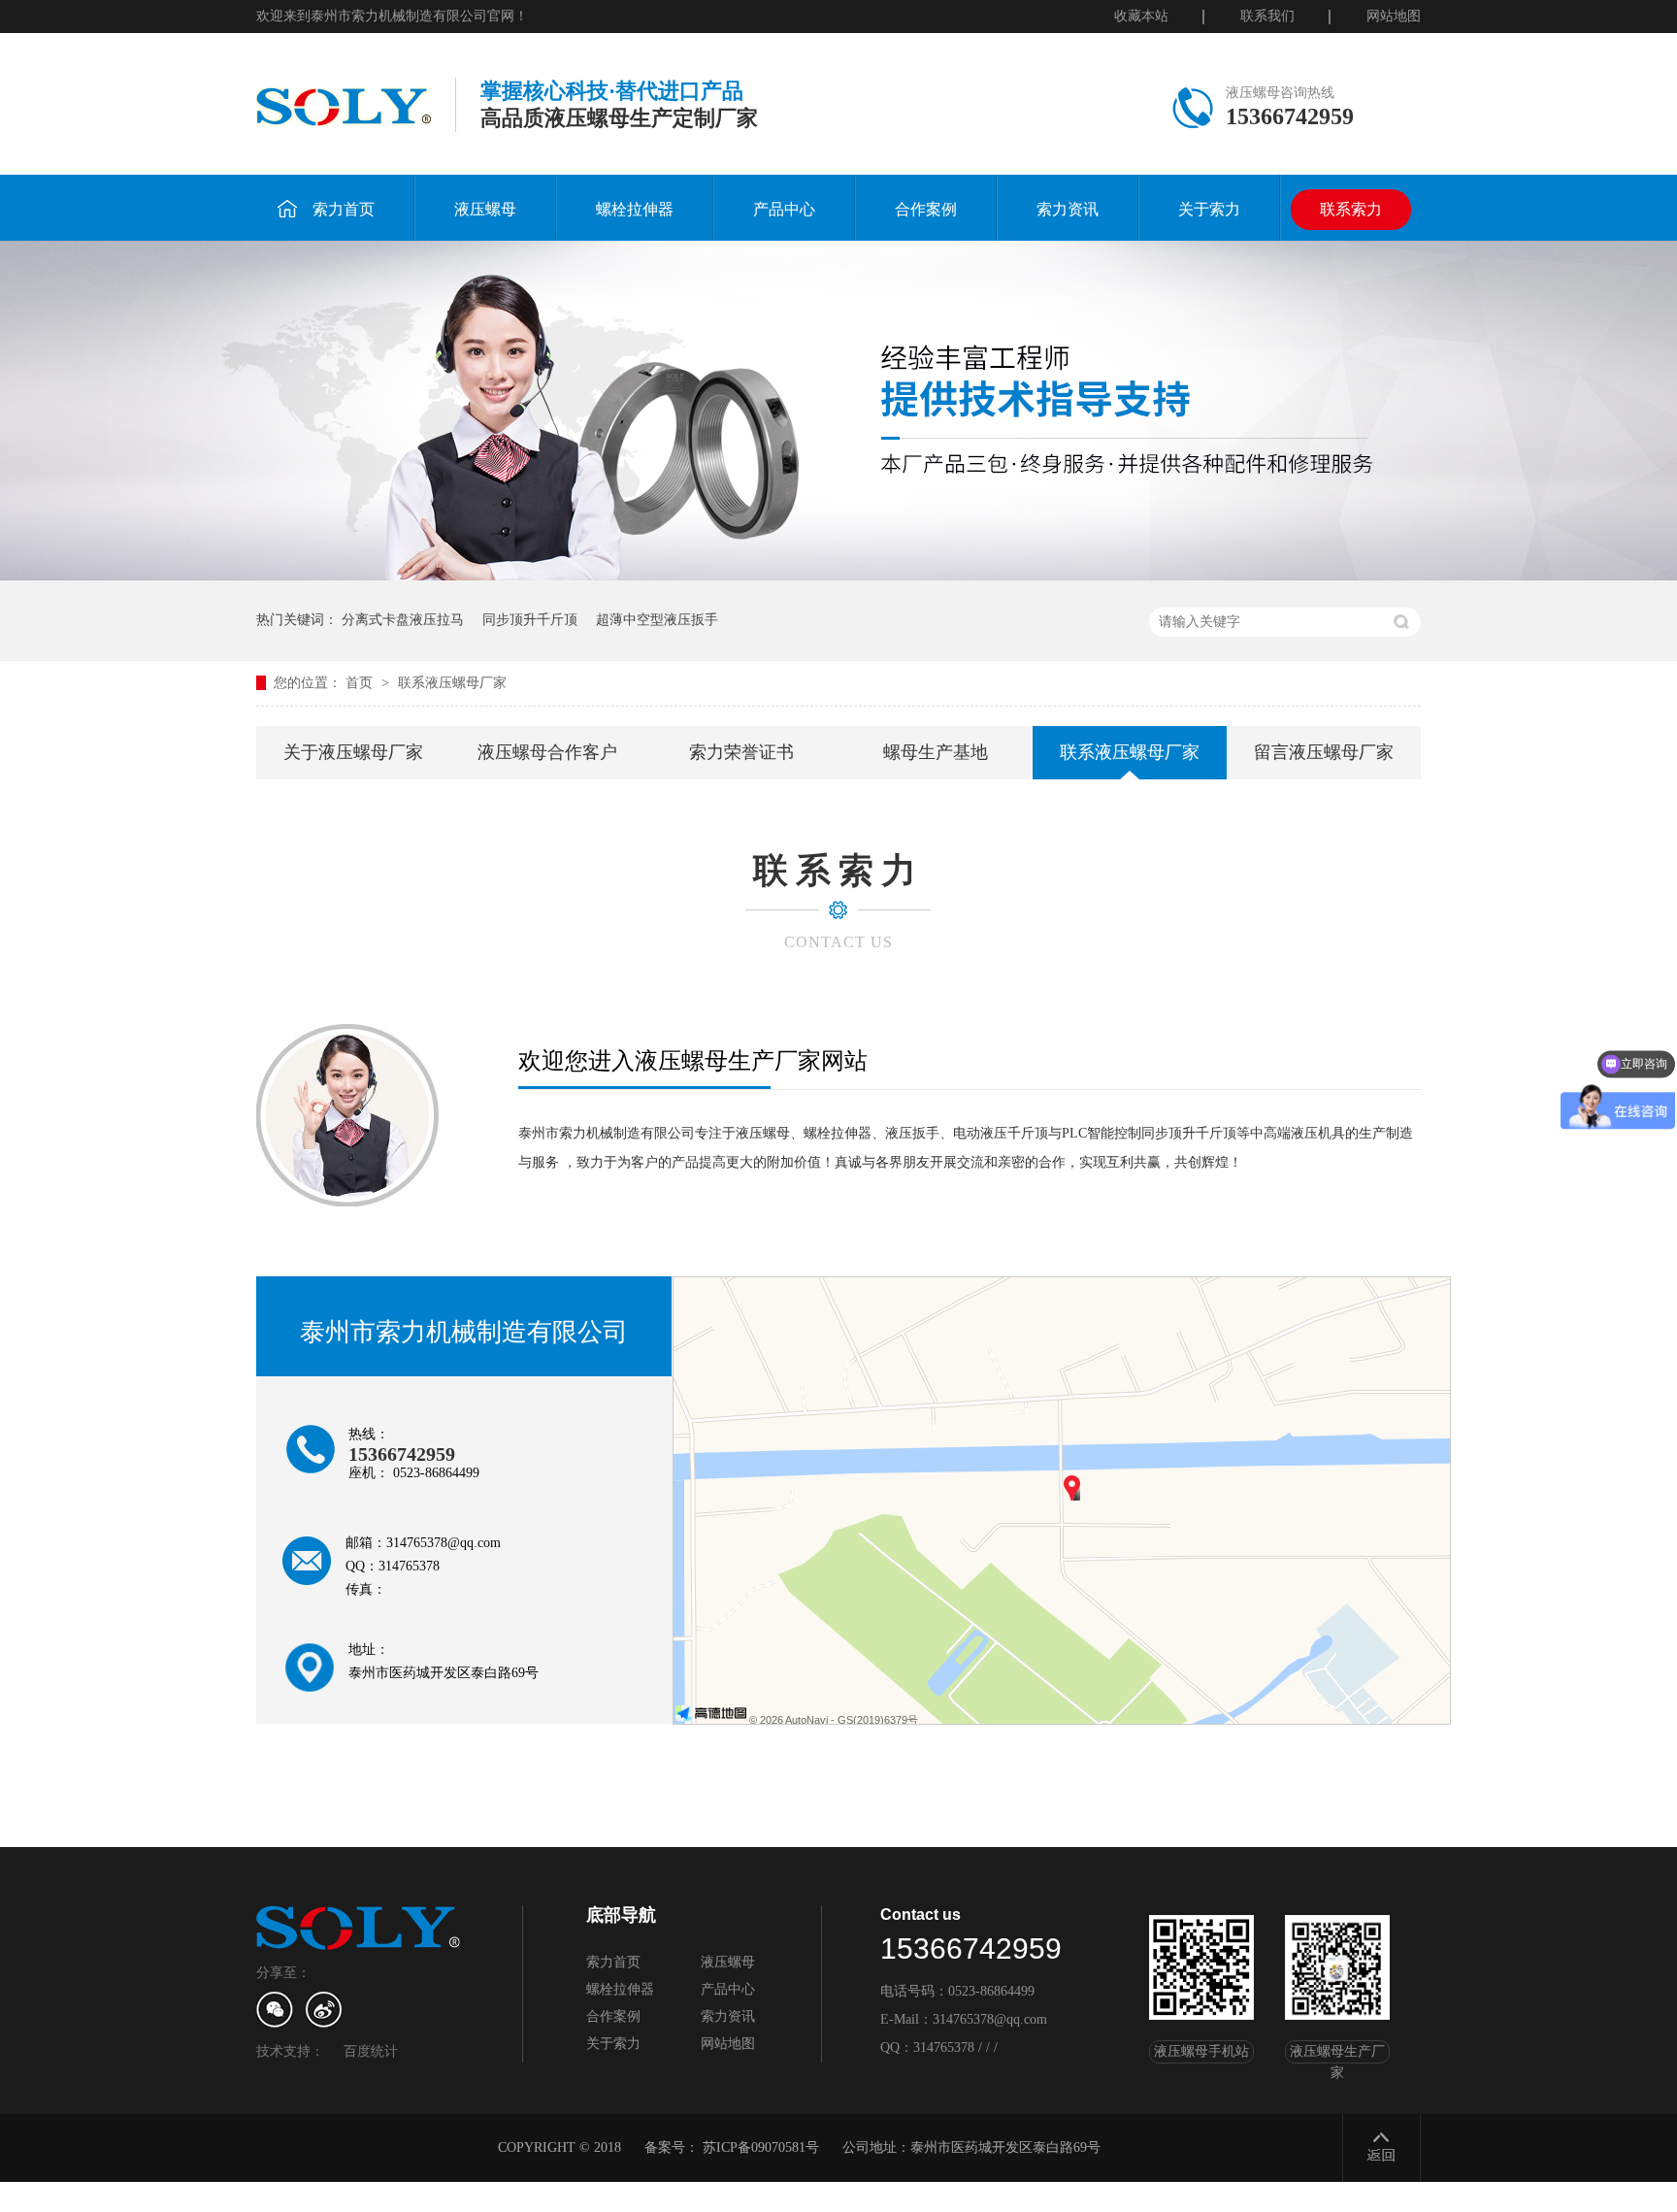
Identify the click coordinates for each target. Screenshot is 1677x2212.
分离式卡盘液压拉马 (403, 620)
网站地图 (1394, 16)
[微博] (324, 2010)
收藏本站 (1141, 16)
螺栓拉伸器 (635, 209)
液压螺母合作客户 (547, 752)
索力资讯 (1068, 209)
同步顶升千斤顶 (530, 620)
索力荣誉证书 (741, 752)
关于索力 (1209, 209)
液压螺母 (485, 209)
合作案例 (926, 209)
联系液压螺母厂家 (452, 683)
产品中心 (784, 209)
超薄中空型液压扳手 (657, 620)
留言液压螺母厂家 (1324, 752)
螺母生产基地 (936, 752)
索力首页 (344, 209)
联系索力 (1351, 209)
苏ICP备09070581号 (761, 2147)
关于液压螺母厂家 (353, 752)
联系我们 (1267, 16)
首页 (361, 683)
